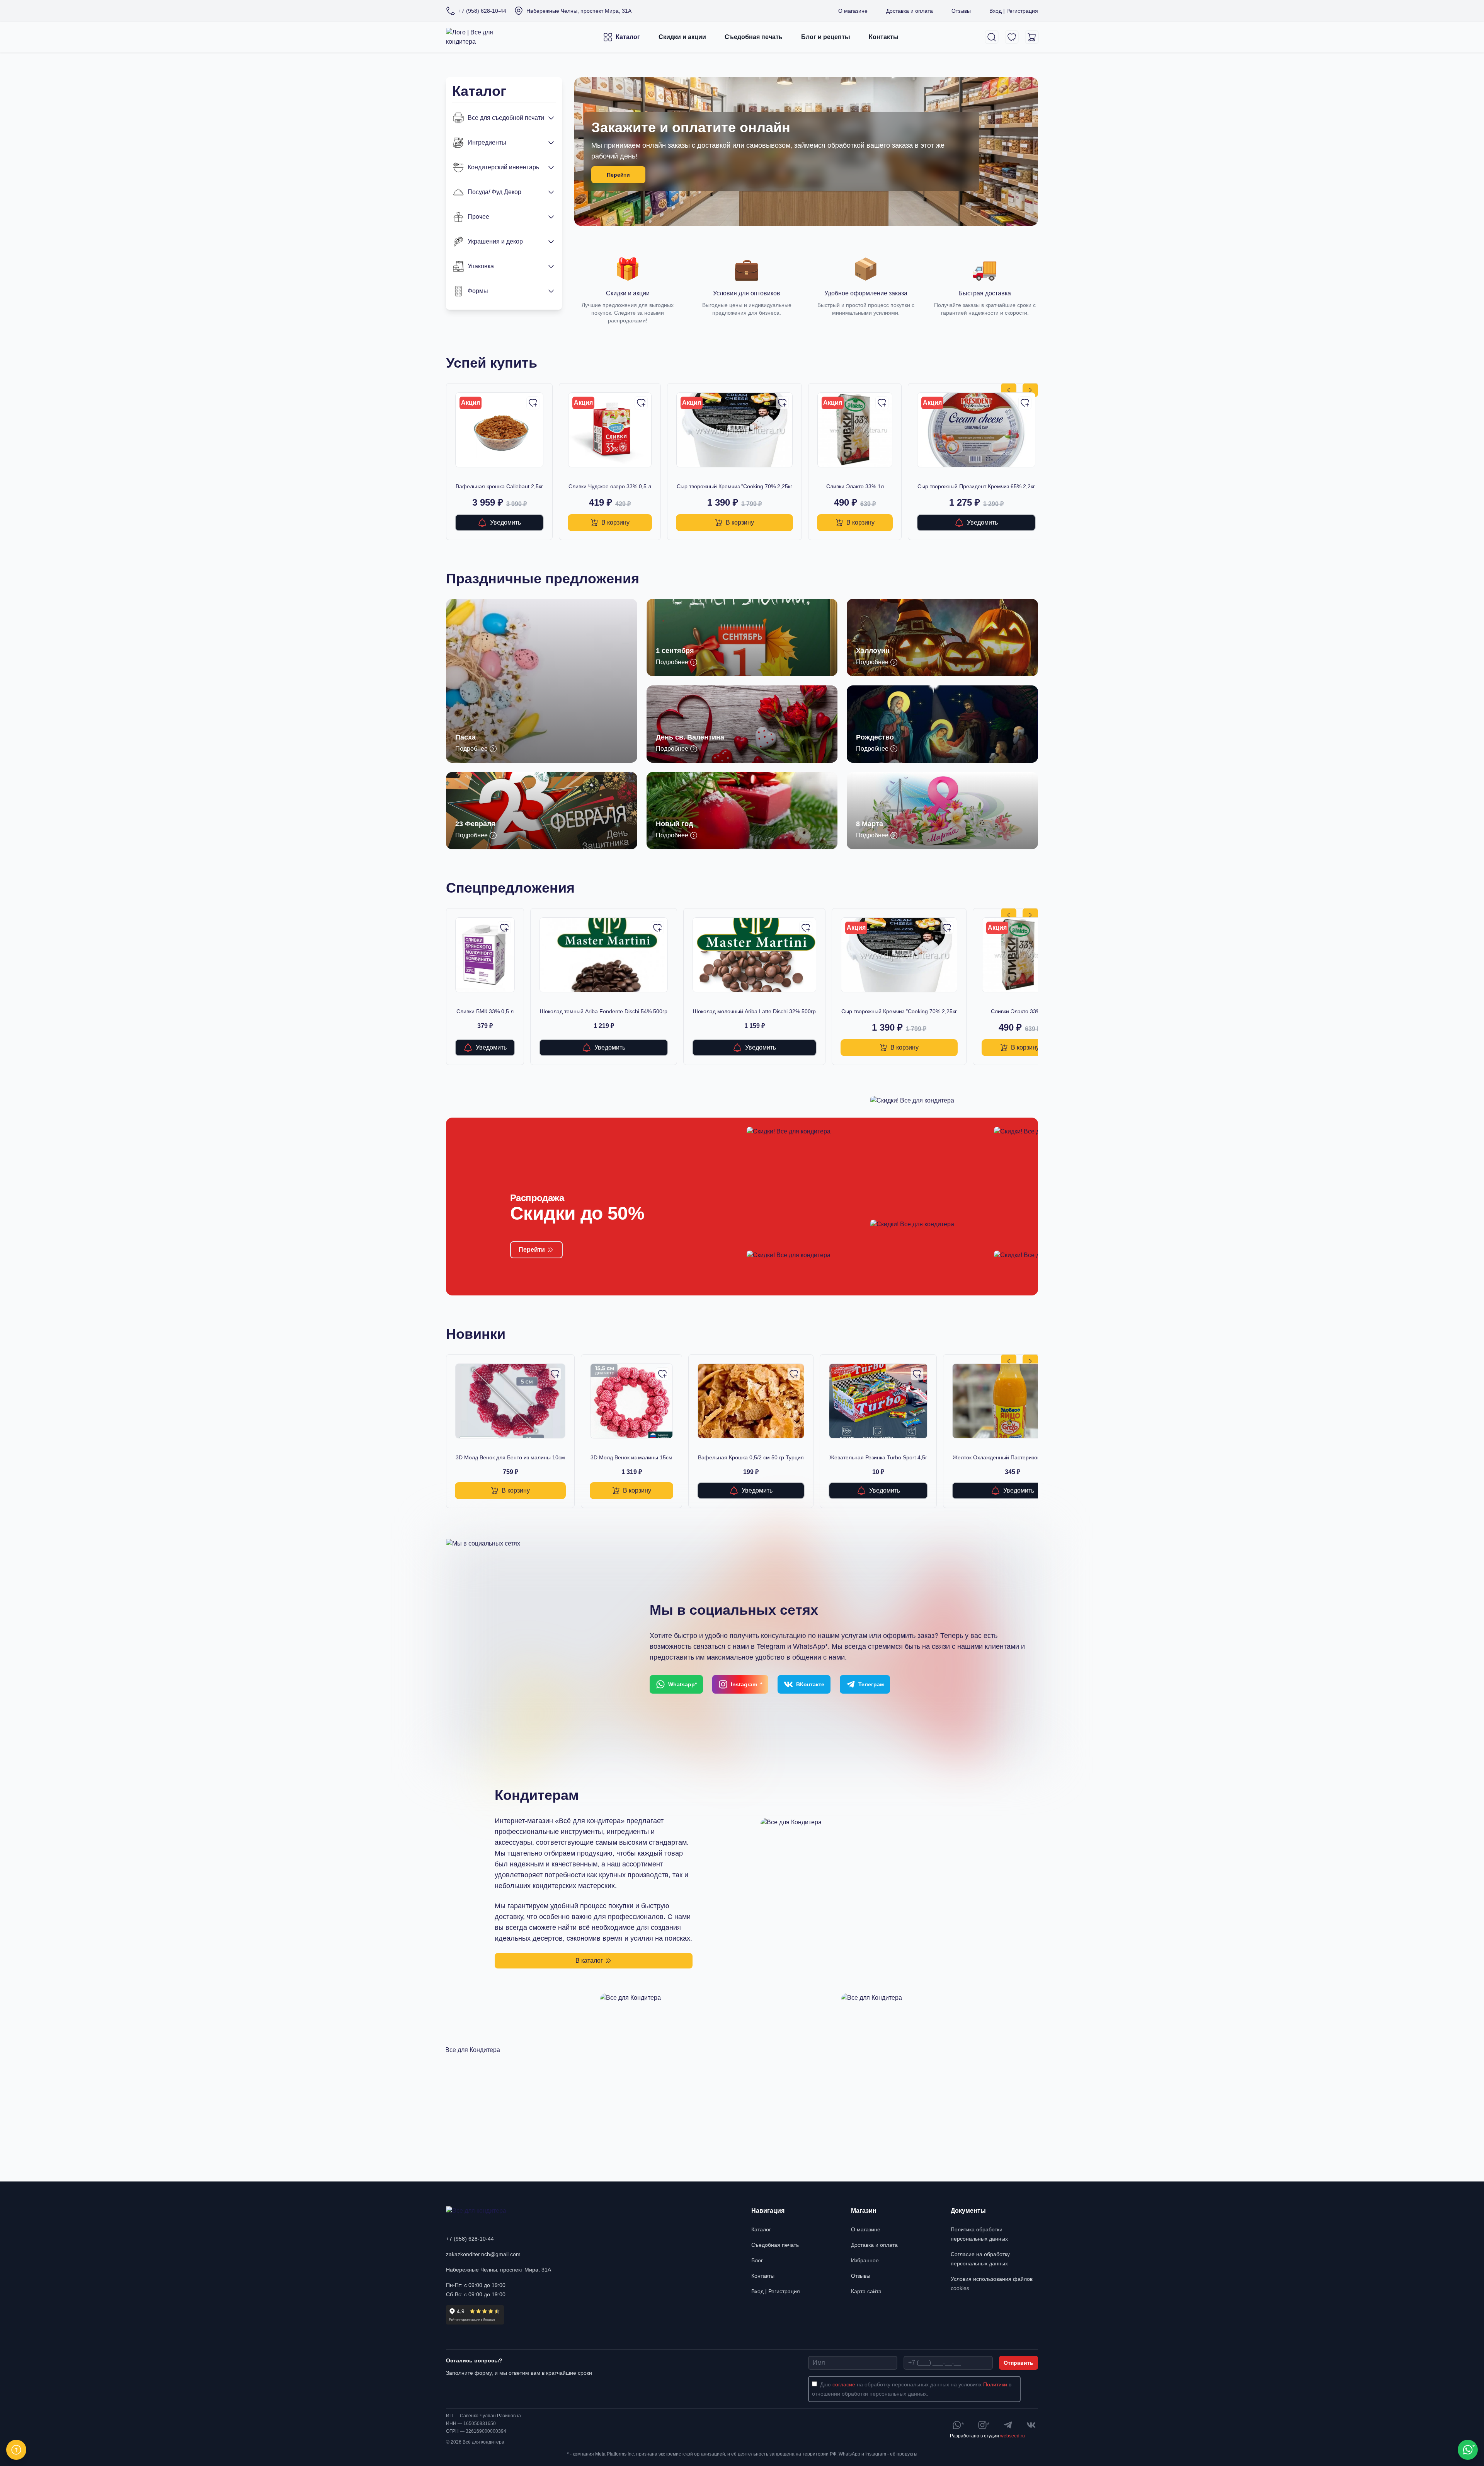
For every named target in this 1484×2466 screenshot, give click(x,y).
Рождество (875, 737)
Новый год (674, 824)
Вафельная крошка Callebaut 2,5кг (499, 486)
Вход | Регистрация (1014, 11)
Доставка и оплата (910, 11)
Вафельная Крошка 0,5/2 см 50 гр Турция (751, 1457)
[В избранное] (533, 403)
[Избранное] (1012, 37)
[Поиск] (992, 37)
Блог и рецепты (826, 37)
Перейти (618, 175)
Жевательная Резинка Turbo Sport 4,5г (878, 1457)
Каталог (628, 37)
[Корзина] (1032, 37)
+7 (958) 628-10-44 (470, 2239)
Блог (757, 2260)
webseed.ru (1013, 2436)
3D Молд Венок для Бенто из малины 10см (510, 1457)
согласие (844, 2384)
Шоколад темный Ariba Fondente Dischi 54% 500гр (604, 1011)
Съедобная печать (754, 37)
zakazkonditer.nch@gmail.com (483, 2254)
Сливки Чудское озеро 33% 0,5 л (610, 486)
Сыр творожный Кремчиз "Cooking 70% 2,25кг (734, 486)
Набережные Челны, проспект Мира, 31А (499, 2270)
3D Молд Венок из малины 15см (631, 1457)
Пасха (465, 737)
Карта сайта (866, 2291)
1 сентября (675, 651)
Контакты (884, 37)
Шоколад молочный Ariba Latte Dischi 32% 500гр (754, 1011)
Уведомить (505, 522)
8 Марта (870, 824)
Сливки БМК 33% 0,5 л (485, 1011)
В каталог (589, 1961)
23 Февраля (475, 824)
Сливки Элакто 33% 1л (855, 486)
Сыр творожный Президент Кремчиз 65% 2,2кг (976, 486)
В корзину (615, 522)
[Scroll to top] (16, 2450)
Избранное (865, 2260)
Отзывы (961, 11)
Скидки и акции (682, 37)
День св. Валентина (690, 737)
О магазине (853, 11)
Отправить (1019, 2363)
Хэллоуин (873, 651)
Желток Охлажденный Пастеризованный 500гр (1012, 1457)
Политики (995, 2384)
